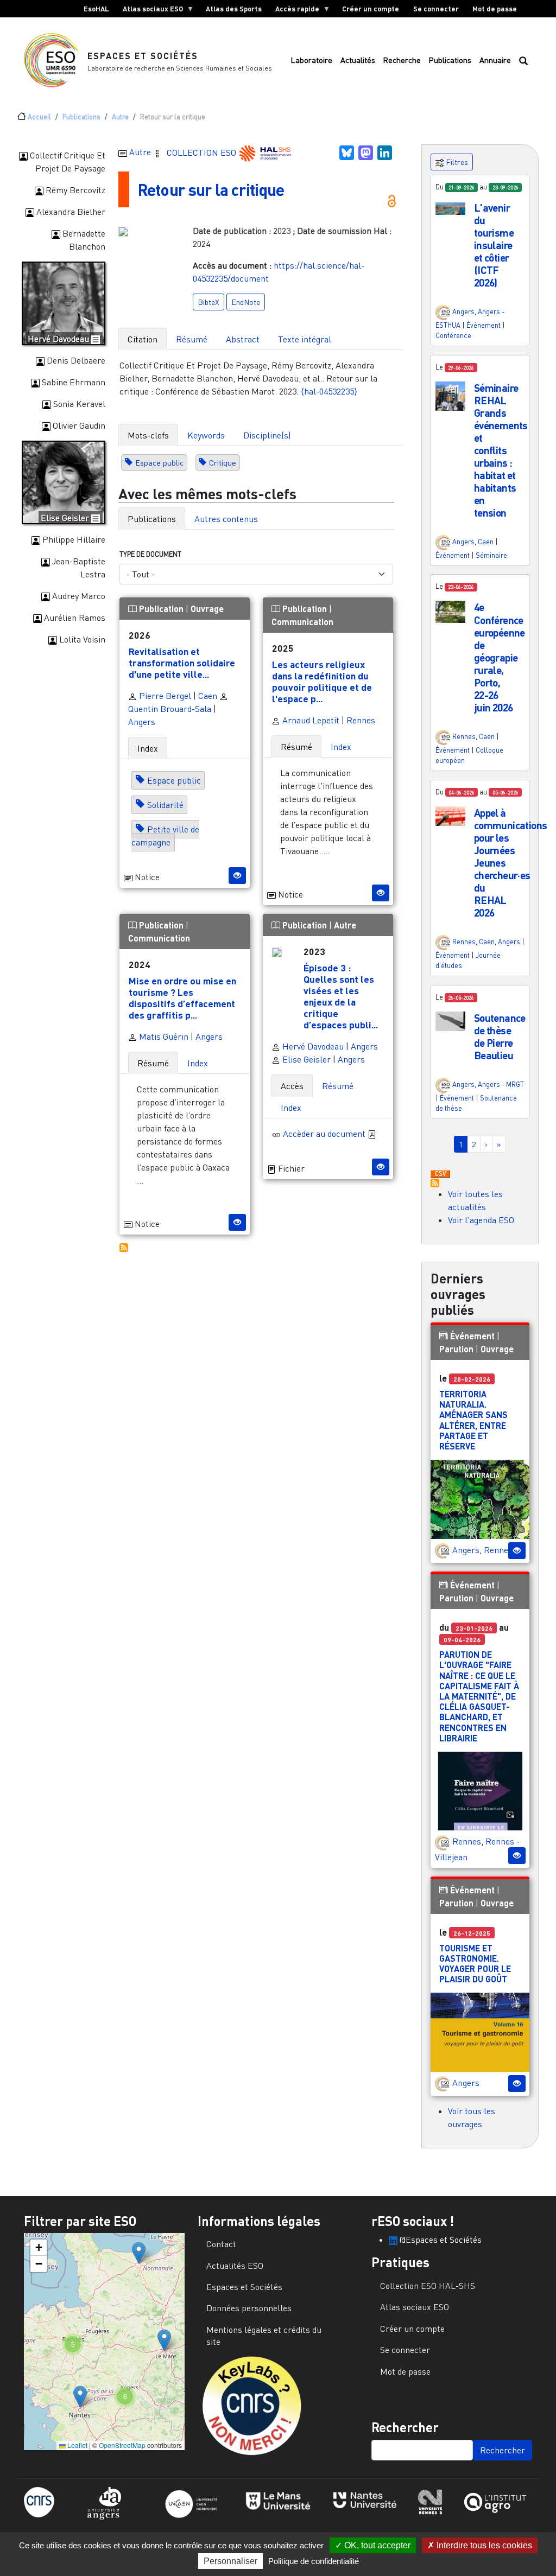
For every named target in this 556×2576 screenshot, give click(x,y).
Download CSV (440, 1174)
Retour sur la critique (211, 189)
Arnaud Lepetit (310, 720)
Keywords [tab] (206, 435)
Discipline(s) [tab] (267, 435)
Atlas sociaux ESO (149, 11)
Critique (223, 463)
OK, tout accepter (376, 2545)
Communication (302, 622)
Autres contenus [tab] (226, 519)
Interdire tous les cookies (483, 2545)
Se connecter (436, 9)
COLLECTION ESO (203, 152)
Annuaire (495, 60)
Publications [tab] (152, 519)
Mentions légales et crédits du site (264, 2336)
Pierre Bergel (164, 696)
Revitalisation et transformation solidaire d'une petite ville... (182, 663)
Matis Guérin (163, 1036)
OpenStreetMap (122, 2445)
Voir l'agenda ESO (481, 1220)
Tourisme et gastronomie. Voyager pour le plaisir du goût (475, 1964)
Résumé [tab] (192, 339)
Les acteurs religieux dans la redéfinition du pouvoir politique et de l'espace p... (322, 681)
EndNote (246, 302)
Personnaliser (230, 2561)
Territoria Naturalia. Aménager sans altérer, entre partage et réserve (473, 1420)
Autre (120, 117)
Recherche (402, 60)
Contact (221, 2244)
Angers (142, 722)
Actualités (358, 60)
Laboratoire (311, 60)
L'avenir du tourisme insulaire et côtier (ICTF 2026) (494, 245)
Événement (484, 325)
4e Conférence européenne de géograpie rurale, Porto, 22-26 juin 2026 (500, 657)
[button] (450, 208)
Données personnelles (249, 2308)
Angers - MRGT (501, 1084)
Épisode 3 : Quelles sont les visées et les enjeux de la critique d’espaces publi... (341, 996)
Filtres (456, 162)
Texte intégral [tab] (305, 339)
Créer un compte (371, 9)
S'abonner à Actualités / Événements (435, 1183)
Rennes (361, 720)
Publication (161, 609)
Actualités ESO (235, 2266)
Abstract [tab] (243, 339)
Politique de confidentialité (314, 2561)
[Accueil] (56, 60)
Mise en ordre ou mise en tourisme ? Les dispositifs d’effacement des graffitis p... (182, 998)
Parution (456, 1349)
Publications (450, 60)
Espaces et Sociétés (143, 56)
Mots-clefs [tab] (148, 435)
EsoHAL (96, 9)
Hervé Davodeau (312, 1046)
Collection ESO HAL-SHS (428, 2286)
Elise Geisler (305, 1059)
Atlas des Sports (234, 9)
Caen (208, 696)
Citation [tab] (143, 339)
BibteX (208, 302)
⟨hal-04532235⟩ (329, 391)
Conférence (453, 335)
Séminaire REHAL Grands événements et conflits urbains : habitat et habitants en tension (501, 450)
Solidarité (165, 805)
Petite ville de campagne (165, 836)
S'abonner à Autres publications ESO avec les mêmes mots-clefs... (124, 1248)
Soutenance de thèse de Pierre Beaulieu (500, 1036)
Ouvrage (207, 609)
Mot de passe (495, 9)
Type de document (150, 554)
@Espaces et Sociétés (440, 2240)
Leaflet (77, 2445)
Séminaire (491, 555)
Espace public (159, 463)
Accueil (39, 117)
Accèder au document (325, 1134)
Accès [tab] (292, 1086)
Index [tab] (148, 748)
